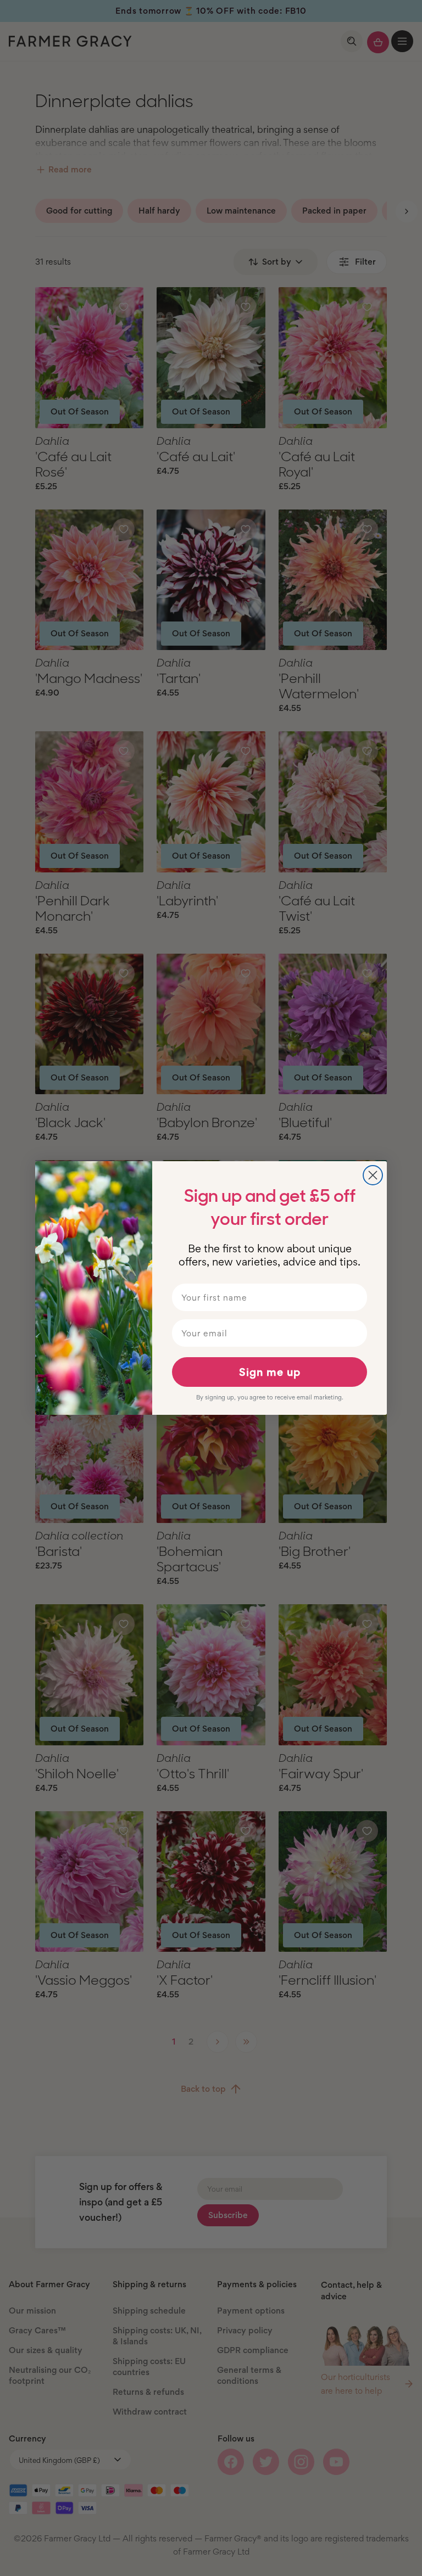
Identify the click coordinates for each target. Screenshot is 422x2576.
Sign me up (270, 1372)
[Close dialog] (373, 1175)
